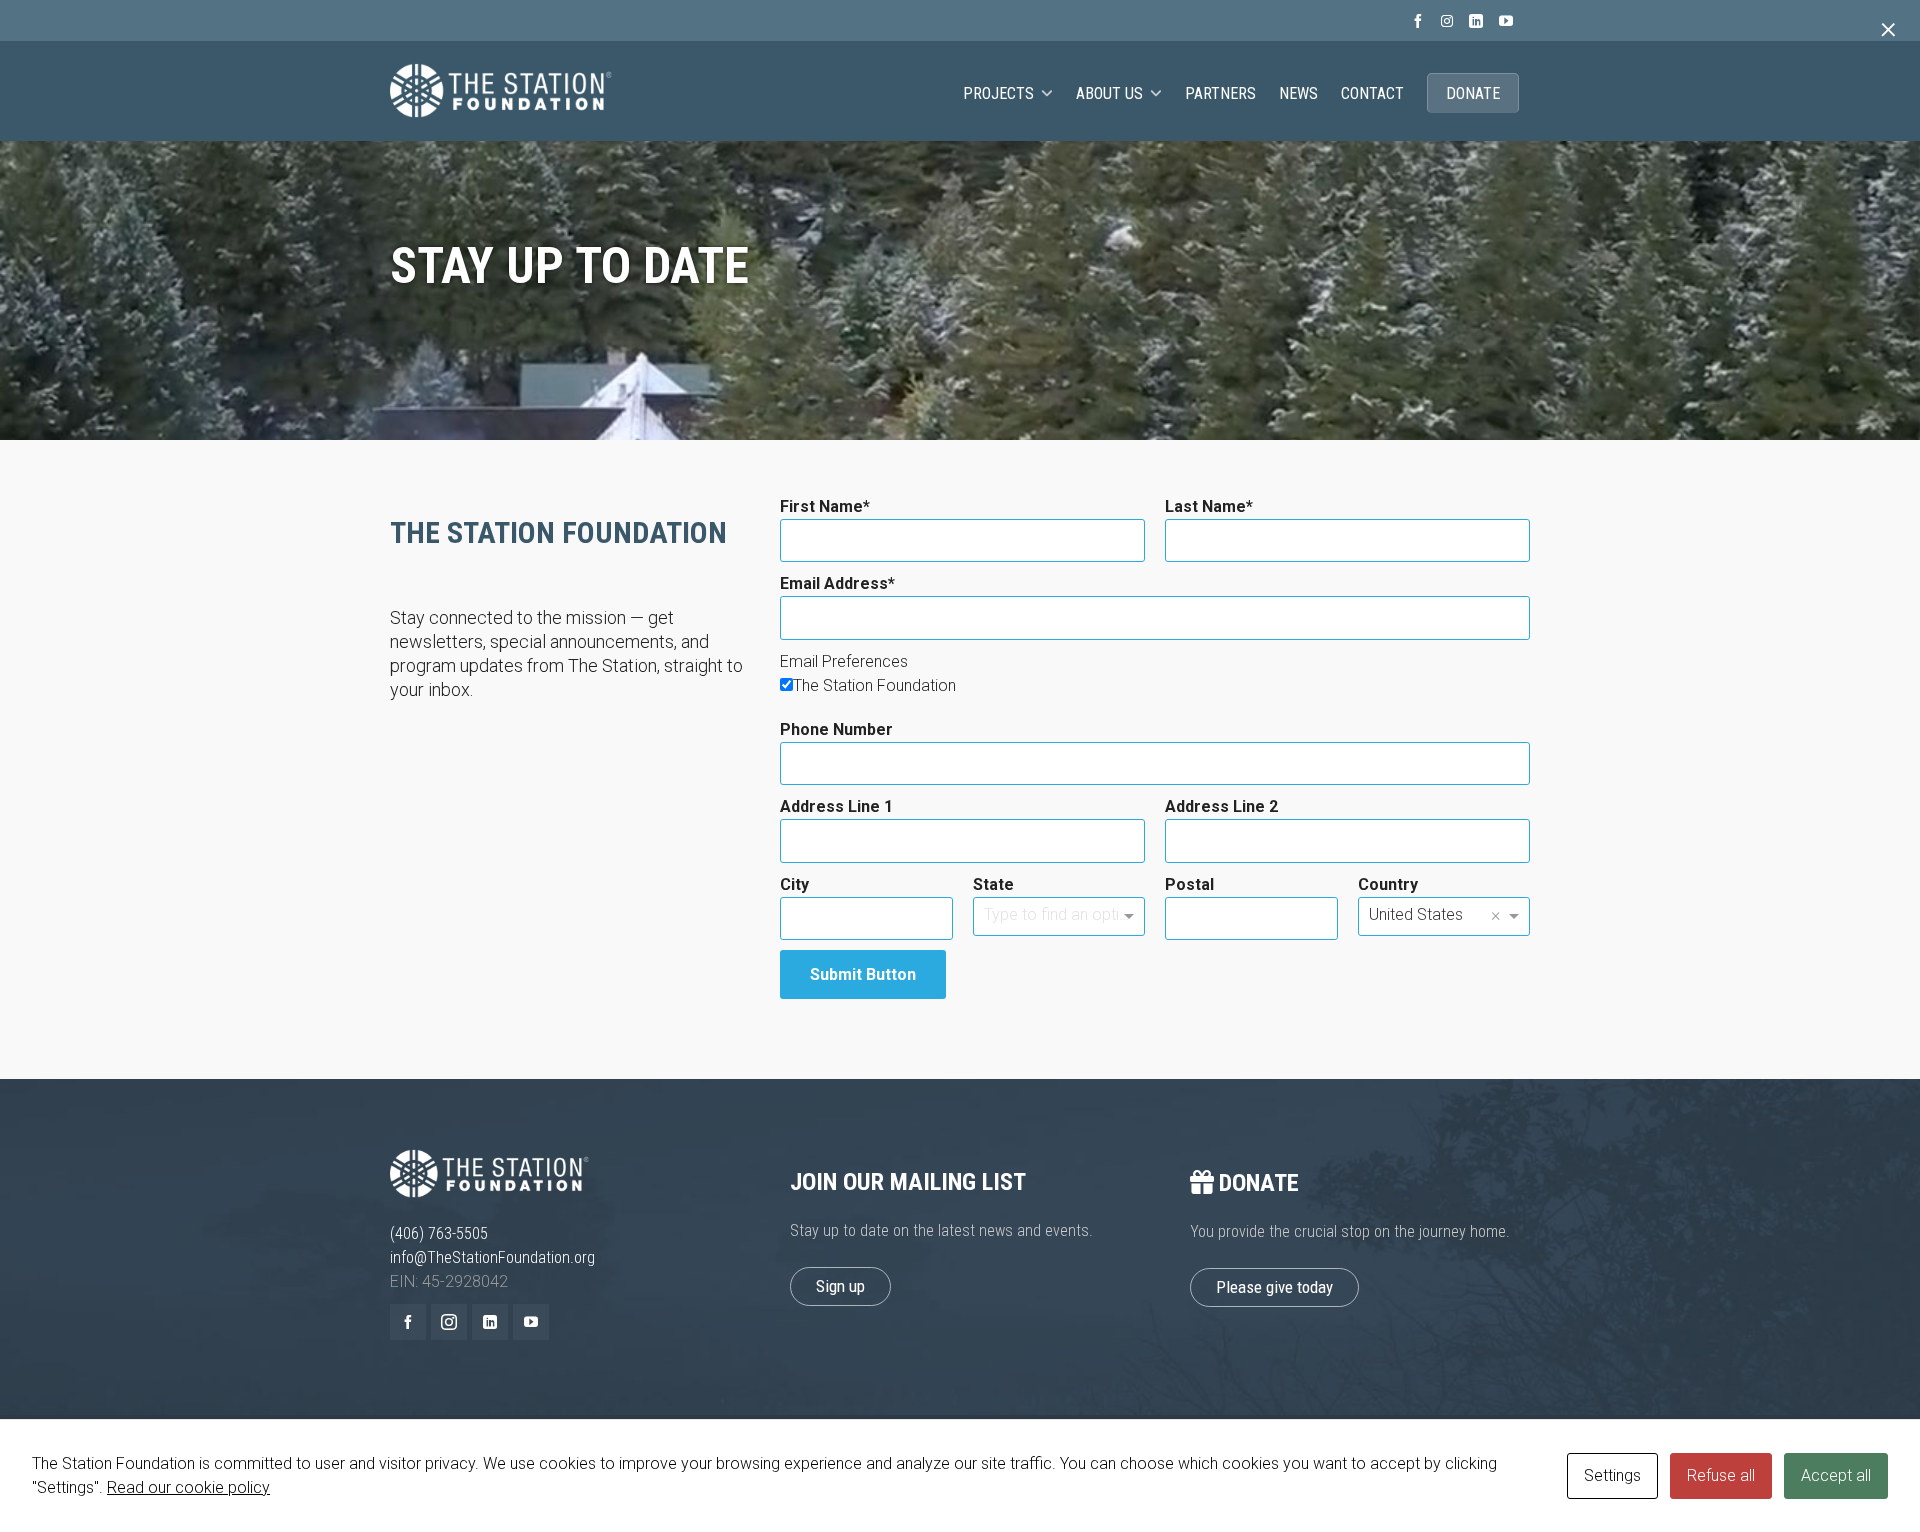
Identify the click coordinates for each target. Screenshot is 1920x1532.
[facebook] (1421, 21)
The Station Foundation (874, 685)
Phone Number (836, 729)
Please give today (1274, 1287)
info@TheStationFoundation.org (492, 1257)
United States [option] (1416, 914)
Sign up (840, 1286)
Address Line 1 (836, 806)
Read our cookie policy (188, 1487)
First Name (821, 506)
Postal (1189, 884)
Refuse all (1721, 1475)
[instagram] (1450, 21)
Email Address (834, 583)
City (794, 884)
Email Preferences (844, 661)
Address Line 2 (1221, 806)
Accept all (1836, 1475)
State (993, 884)
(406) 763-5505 (439, 1233)
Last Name (1205, 506)
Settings (1612, 1475)
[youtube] (1509, 21)
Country (1388, 884)
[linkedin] (1479, 21)
